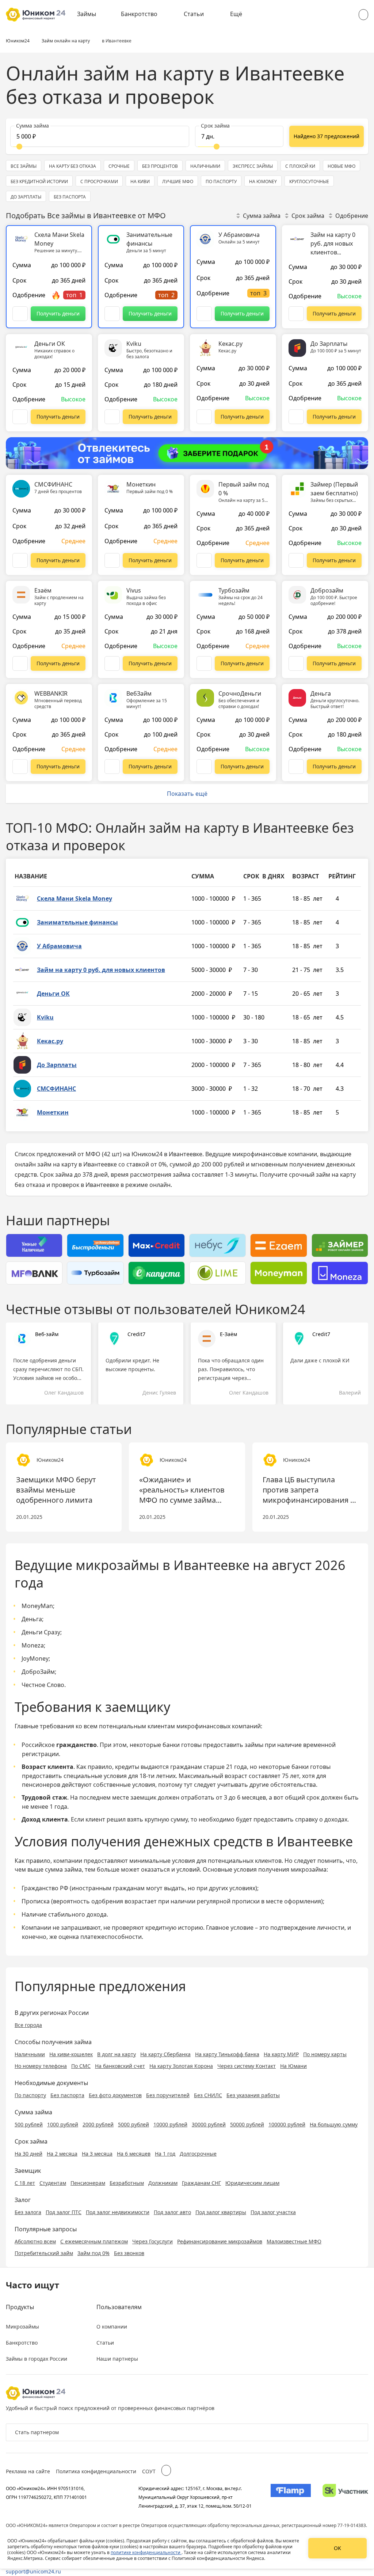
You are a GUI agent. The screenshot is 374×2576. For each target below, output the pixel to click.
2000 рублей (98, 2124)
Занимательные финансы (77, 922)
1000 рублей (63, 2124)
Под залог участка (273, 2212)
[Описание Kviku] (112, 417)
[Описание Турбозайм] (204, 663)
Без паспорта (67, 2095)
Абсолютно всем (35, 2241)
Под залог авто (172, 2212)
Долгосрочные (198, 2154)
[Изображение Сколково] (345, 2497)
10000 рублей (170, 2124)
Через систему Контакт (247, 2066)
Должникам (163, 2183)
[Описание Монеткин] (112, 560)
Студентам (53, 2183)
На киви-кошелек (71, 2054)
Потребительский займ (44, 2253)
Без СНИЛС (208, 2095)
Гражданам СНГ (201, 2183)
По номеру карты (325, 2054)
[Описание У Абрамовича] (204, 314)
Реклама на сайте (28, 2471)
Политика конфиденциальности (96, 2471)
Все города (28, 2025)
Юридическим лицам (252, 2183)
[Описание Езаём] (20, 663)
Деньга (32, 1619)
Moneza (33, 1645)
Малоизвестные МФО (294, 2241)
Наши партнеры (117, 2359)
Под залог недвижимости (118, 2212)
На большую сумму (334, 2124)
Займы (87, 14)
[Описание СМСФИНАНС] (20, 560)
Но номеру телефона (41, 2066)
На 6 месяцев (134, 2154)
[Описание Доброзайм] (296, 663)
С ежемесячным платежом (94, 2241)
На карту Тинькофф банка (227, 2054)
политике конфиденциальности (146, 2552)
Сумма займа (262, 216)
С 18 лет (25, 2183)
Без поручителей (168, 2095)
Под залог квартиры (221, 2212)
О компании (112, 2327)
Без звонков (129, 2253)
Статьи (194, 14)
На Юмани (293, 2066)
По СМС (81, 2066)
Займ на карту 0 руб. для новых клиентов (101, 970)
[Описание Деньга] (296, 767)
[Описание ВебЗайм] (112, 767)
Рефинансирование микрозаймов (220, 2241)
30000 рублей (209, 2124)
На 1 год (165, 2154)
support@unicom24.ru (33, 2571)
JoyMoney (35, 1658)
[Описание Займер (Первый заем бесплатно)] (296, 560)
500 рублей (29, 2124)
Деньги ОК (53, 994)
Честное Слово (43, 1685)
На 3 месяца (97, 2154)
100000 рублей (287, 2124)
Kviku (45, 1017)
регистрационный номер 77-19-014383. (324, 2525)
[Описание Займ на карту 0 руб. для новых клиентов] (296, 314)
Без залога (28, 2212)
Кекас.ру (50, 1041)
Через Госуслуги (152, 2241)
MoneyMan (37, 1606)
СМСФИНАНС (56, 1089)
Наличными (30, 2054)
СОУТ (149, 2471)
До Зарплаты (57, 1065)
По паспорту (30, 2095)
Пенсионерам (88, 2183)
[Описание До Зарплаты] (296, 417)
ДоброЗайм (38, 1672)
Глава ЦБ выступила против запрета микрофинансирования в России (309, 1490)
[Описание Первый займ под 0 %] (204, 560)
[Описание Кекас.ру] (204, 417)
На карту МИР (281, 2054)
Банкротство (139, 14)
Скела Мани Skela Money (75, 899)
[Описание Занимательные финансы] (112, 314)
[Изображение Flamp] (291, 2497)
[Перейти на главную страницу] (36, 15)
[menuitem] (92, 15)
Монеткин (53, 1112)
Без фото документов (115, 2095)
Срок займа (308, 216)
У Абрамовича (59, 946)
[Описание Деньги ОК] (20, 417)
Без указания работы (253, 2095)
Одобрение (352, 216)
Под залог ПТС (64, 2212)
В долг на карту (117, 2054)
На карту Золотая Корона (181, 2066)
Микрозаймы (22, 2327)
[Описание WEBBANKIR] (20, 767)
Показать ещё (187, 794)
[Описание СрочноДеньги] (204, 767)
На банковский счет (120, 2066)
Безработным (127, 2183)
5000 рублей (133, 2124)
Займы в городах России (37, 2359)
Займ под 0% (93, 2253)
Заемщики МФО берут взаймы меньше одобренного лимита (56, 1490)
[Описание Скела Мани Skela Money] (20, 314)
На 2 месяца (62, 2154)
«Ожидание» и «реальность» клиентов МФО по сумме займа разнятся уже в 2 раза (182, 1490)
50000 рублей (247, 2124)
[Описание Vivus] (112, 663)
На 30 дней (28, 2154)
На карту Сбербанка (165, 2054)
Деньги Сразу (41, 1632)
